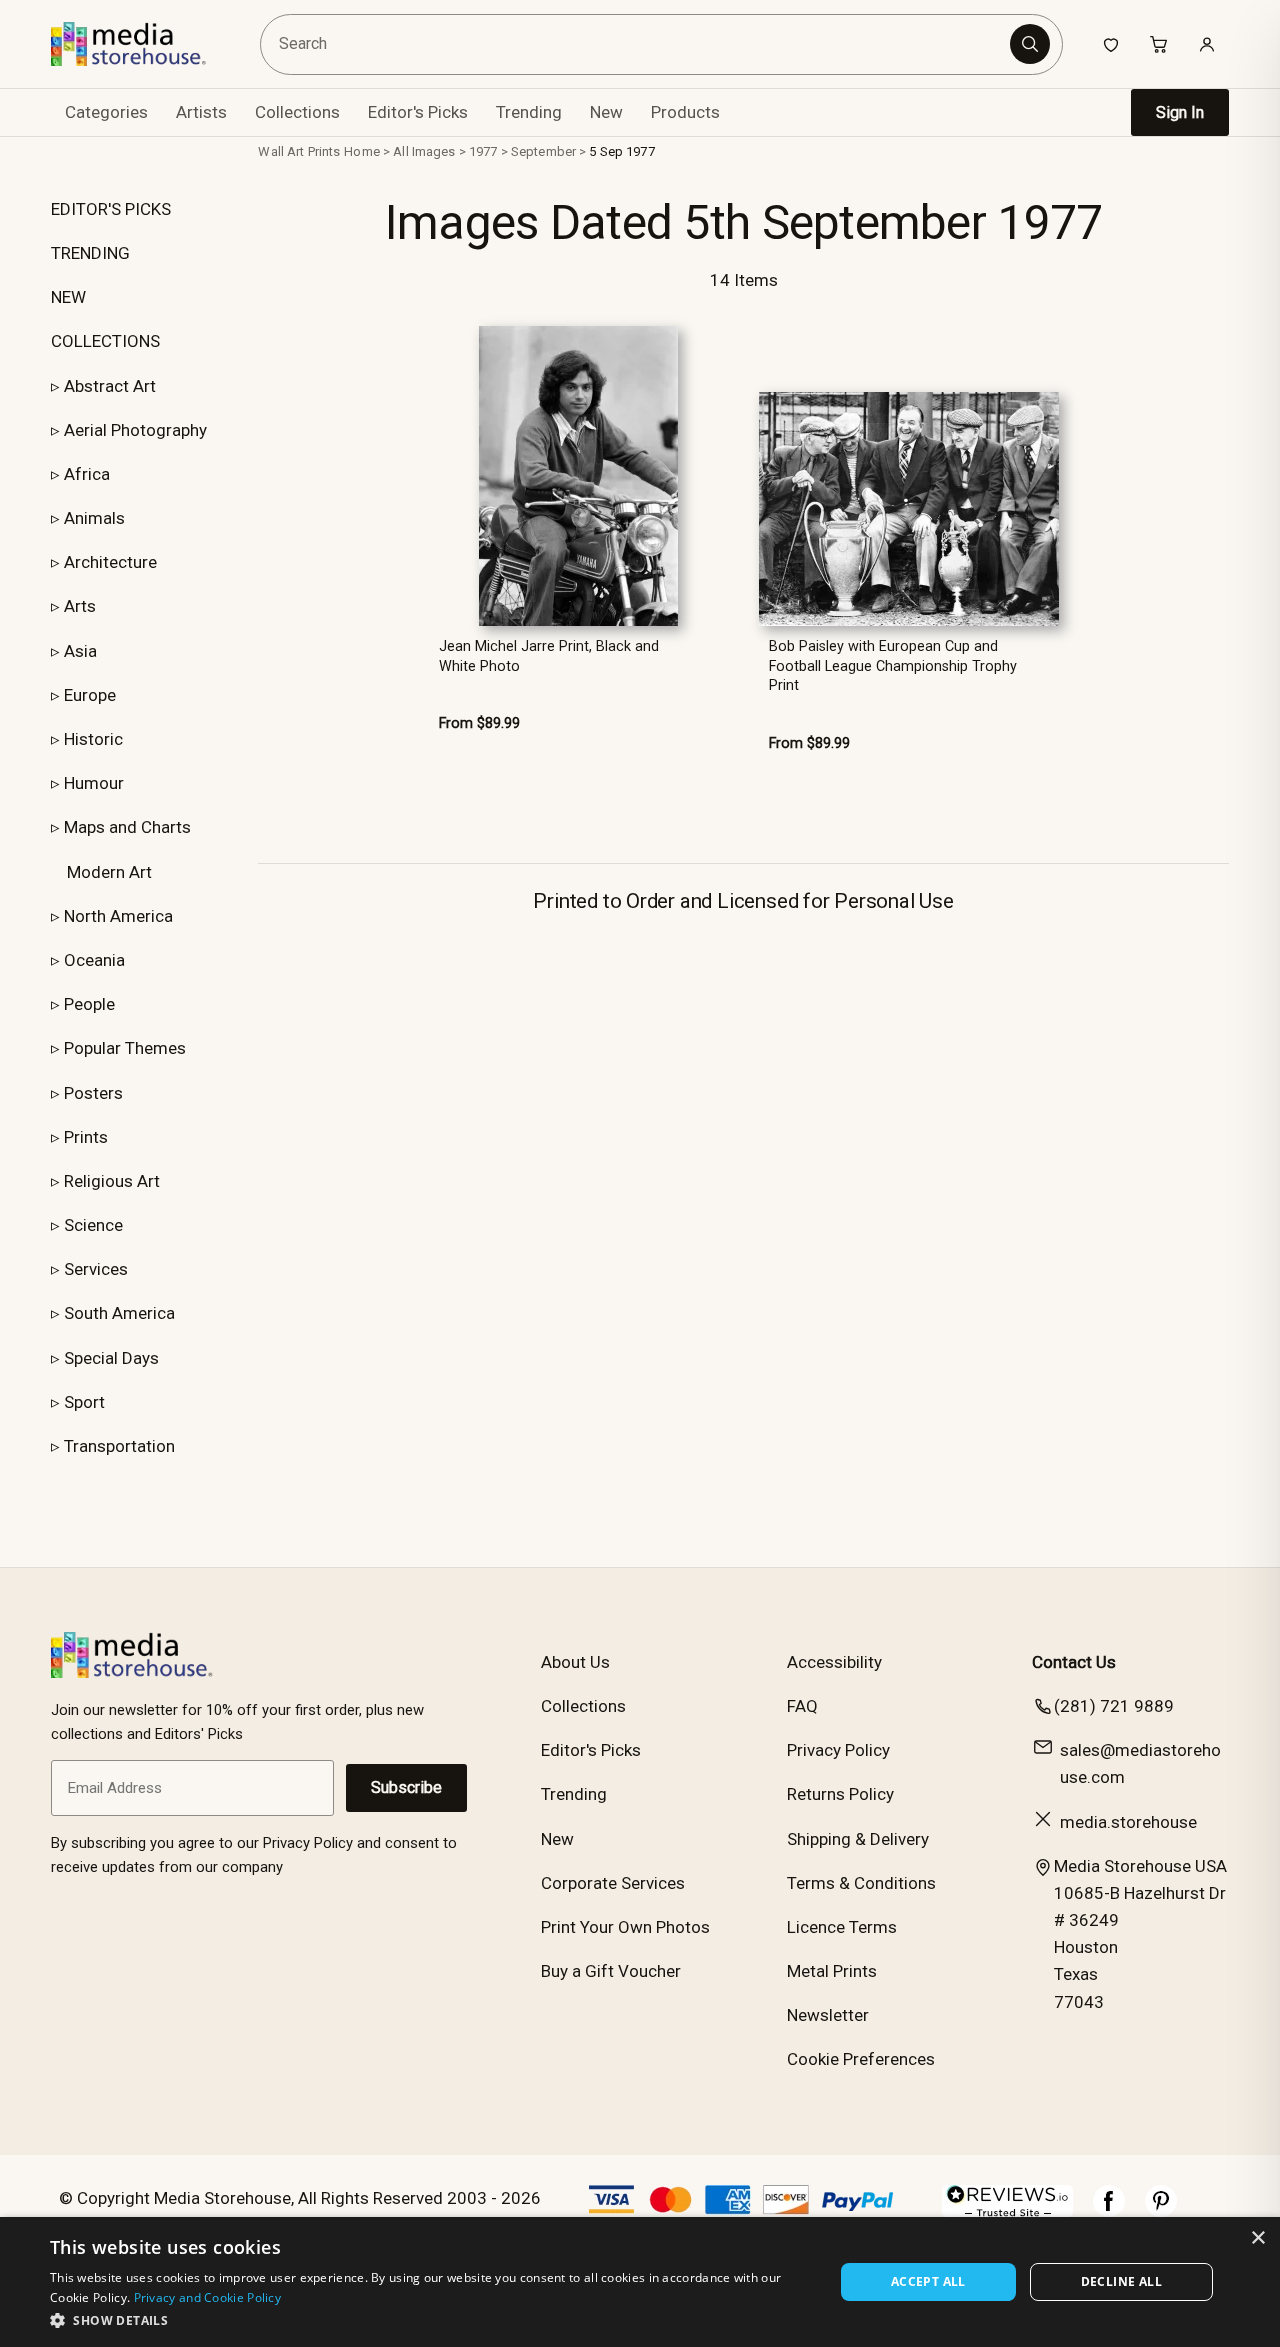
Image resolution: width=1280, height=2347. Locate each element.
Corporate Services (613, 1883)
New (606, 112)
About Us (575, 1662)
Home (362, 151)
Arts (80, 606)
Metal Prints (832, 1971)
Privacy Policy (838, 1750)
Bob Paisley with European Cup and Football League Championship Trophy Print (893, 666)
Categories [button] (106, 112)
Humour (94, 783)
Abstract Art (110, 386)
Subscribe (406, 1787)
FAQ (802, 1706)
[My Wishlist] (1111, 44)
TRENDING (90, 253)
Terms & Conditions (861, 1883)
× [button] (1257, 2238)
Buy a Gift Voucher (611, 1971)
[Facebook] (1109, 2211)
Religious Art (112, 1181)
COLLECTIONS (105, 341)
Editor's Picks (418, 112)
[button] (430, 2320)
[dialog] (640, 2282)
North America (118, 916)
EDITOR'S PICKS (111, 209)
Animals (94, 518)
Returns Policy (840, 1794)
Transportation (119, 1446)
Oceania (94, 960)
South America (119, 1313)
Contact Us (1074, 1662)
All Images (424, 151)
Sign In (1180, 112)
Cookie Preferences (861, 2059)
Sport (84, 1402)
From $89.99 (479, 723)
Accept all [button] (928, 2281)
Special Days (111, 1358)
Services (96, 1269)
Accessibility (834, 1662)
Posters (93, 1093)
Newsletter (828, 2015)
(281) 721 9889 (1114, 1706)
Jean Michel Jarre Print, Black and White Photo (549, 656)
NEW (68, 297)
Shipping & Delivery (858, 1839)
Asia (80, 651)
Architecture (110, 562)
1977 (483, 151)
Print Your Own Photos (625, 1927)
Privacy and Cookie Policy (208, 2297)
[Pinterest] (1161, 2211)
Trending (529, 112)
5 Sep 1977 (621, 151)
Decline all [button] (1121, 2281)
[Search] (1030, 44)
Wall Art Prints (299, 151)
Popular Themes (125, 1048)
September (543, 151)
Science (93, 1225)
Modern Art (109, 872)
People (89, 1004)
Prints (86, 1137)
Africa (87, 474)
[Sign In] (1207, 44)
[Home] (142, 44)
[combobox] (639, 44)
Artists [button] (201, 112)
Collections (297, 112)
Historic (93, 739)
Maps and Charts (127, 827)
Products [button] (685, 112)
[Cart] (1159, 44)
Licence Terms (842, 1927)
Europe (90, 695)
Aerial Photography (135, 430)
